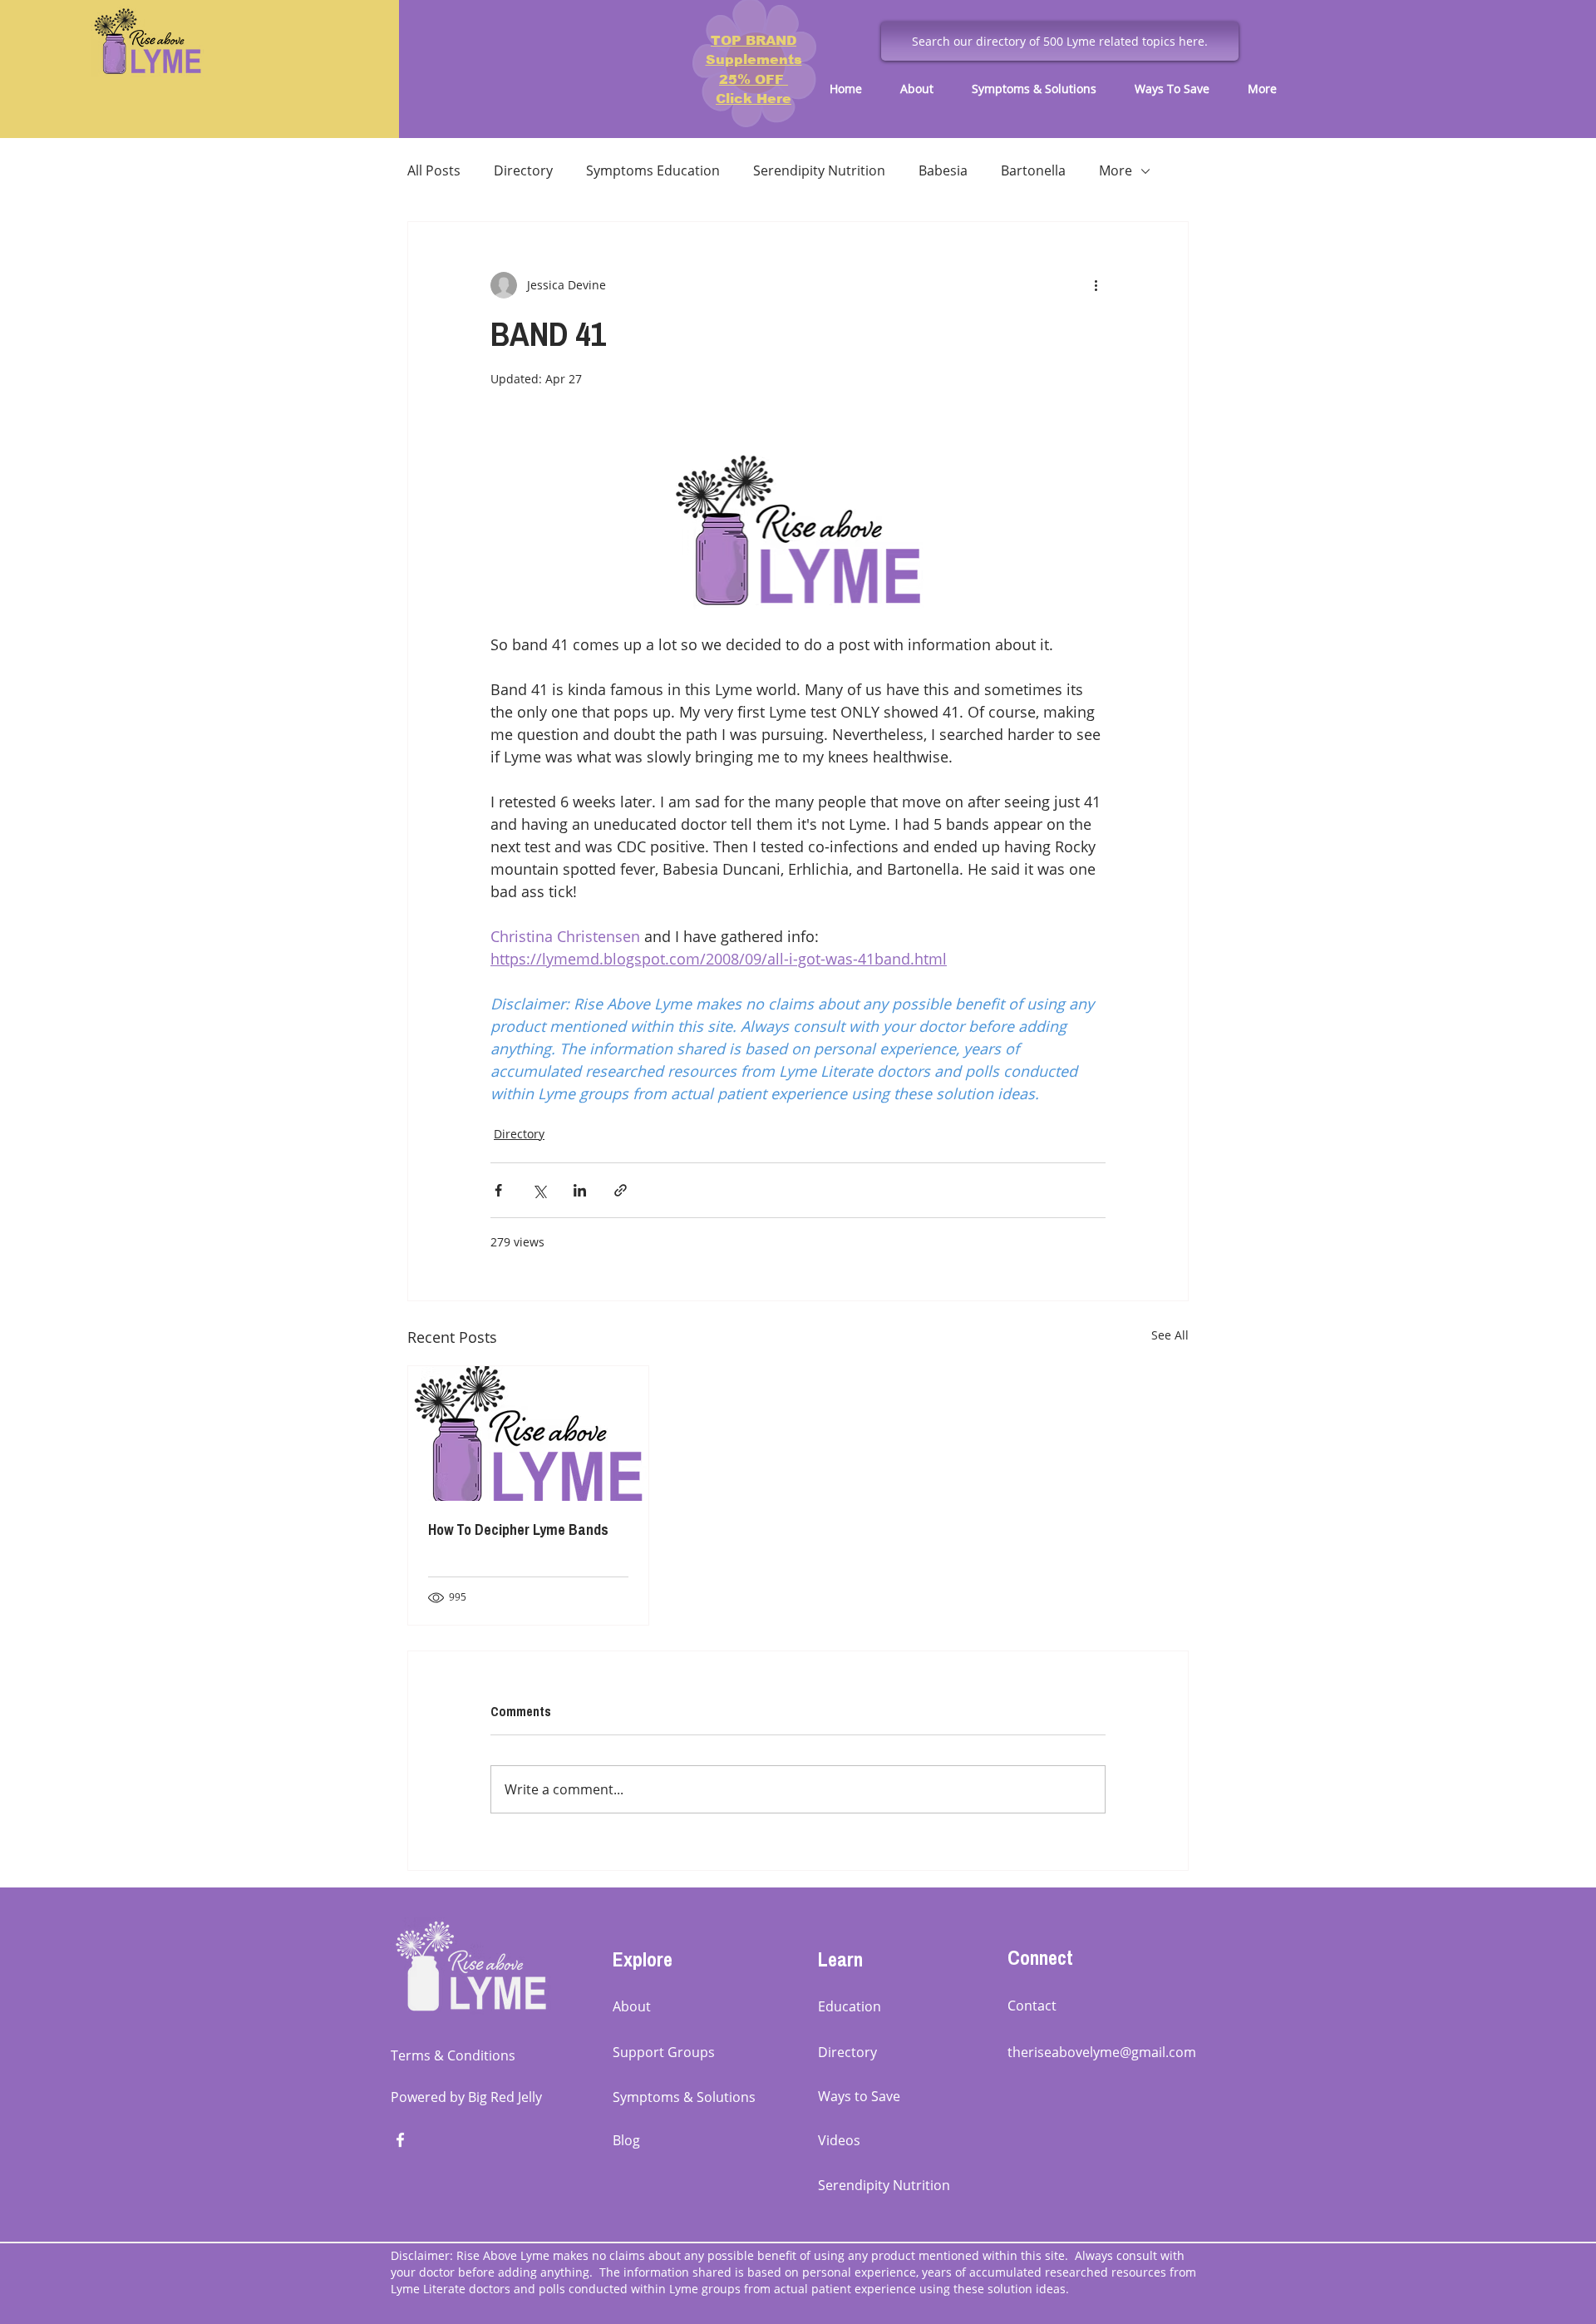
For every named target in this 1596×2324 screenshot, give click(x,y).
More (1116, 170)
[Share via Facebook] (498, 1190)
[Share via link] (621, 1190)
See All (1170, 1335)
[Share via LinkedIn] (580, 1190)
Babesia (943, 170)
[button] (924, 89)
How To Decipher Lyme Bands (518, 1530)
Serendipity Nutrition (819, 170)
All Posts (434, 170)
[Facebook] (400, 2140)
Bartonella (1033, 170)
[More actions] (1096, 285)
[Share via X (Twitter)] (539, 1190)
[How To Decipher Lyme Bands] (528, 1433)
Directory (523, 170)
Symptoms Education (653, 170)
